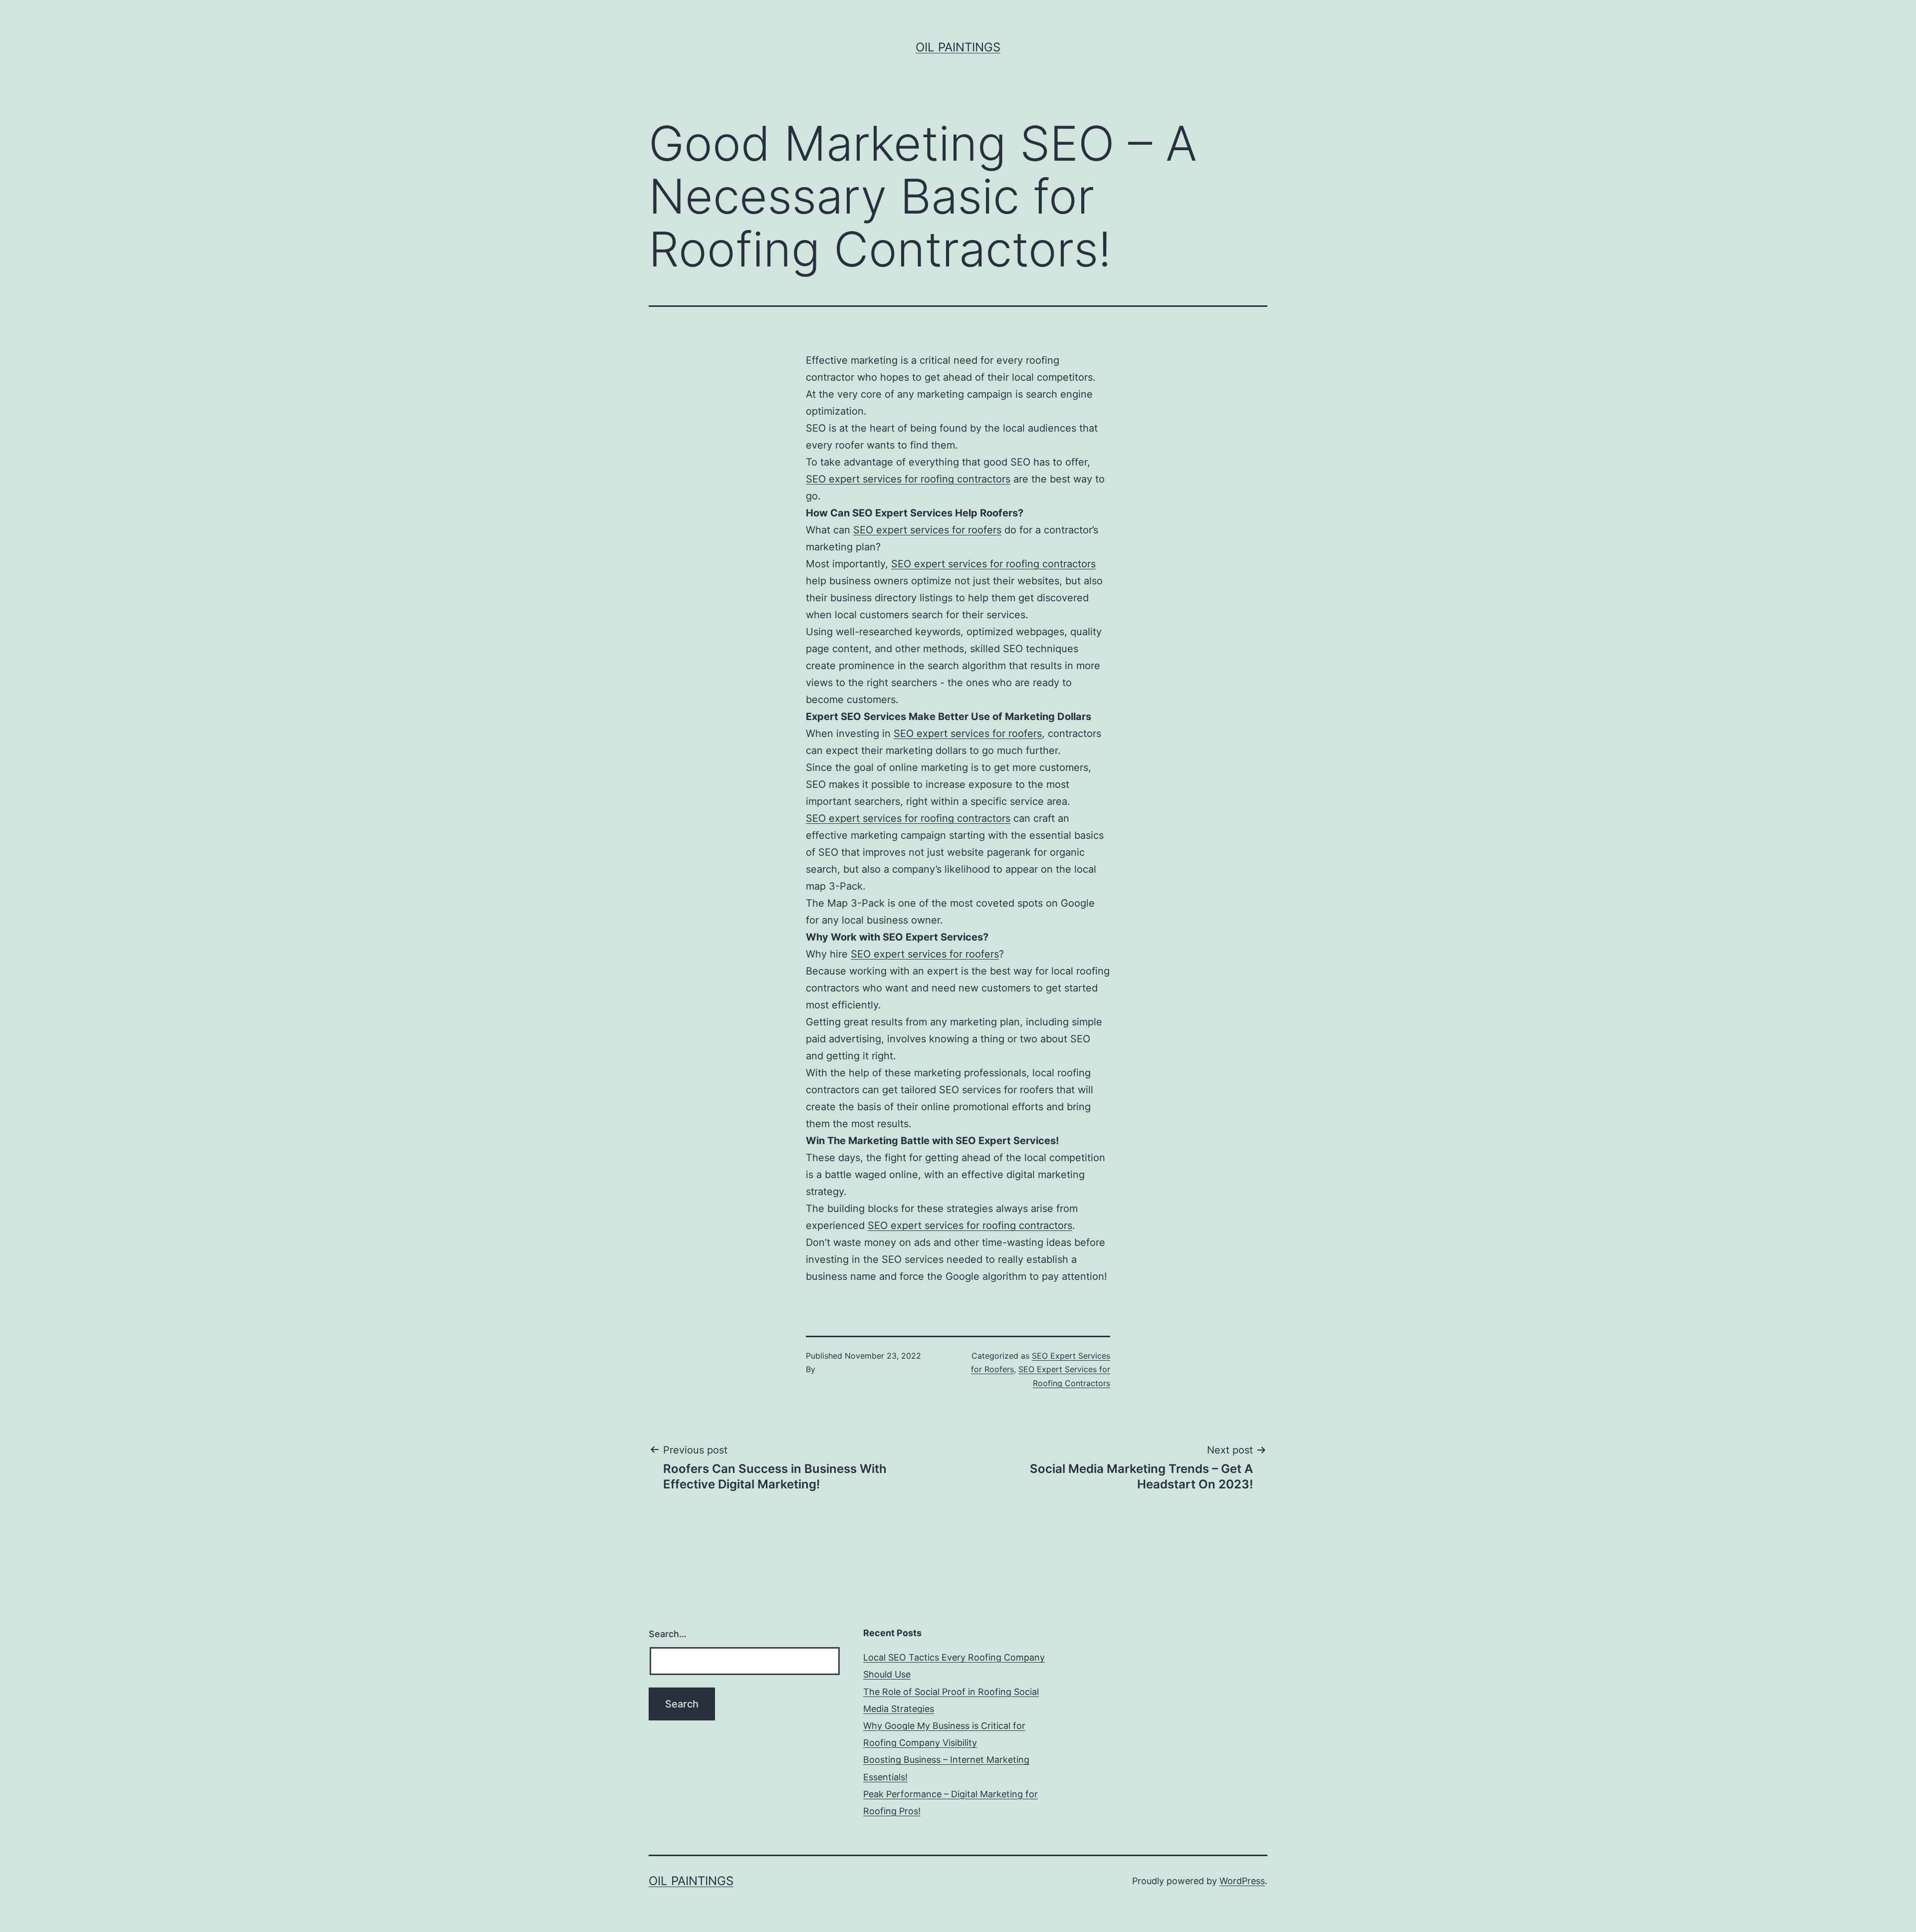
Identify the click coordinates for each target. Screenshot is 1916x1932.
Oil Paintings (958, 47)
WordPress (1242, 1881)
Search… (668, 1634)
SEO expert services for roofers (927, 530)
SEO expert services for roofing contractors (908, 479)
